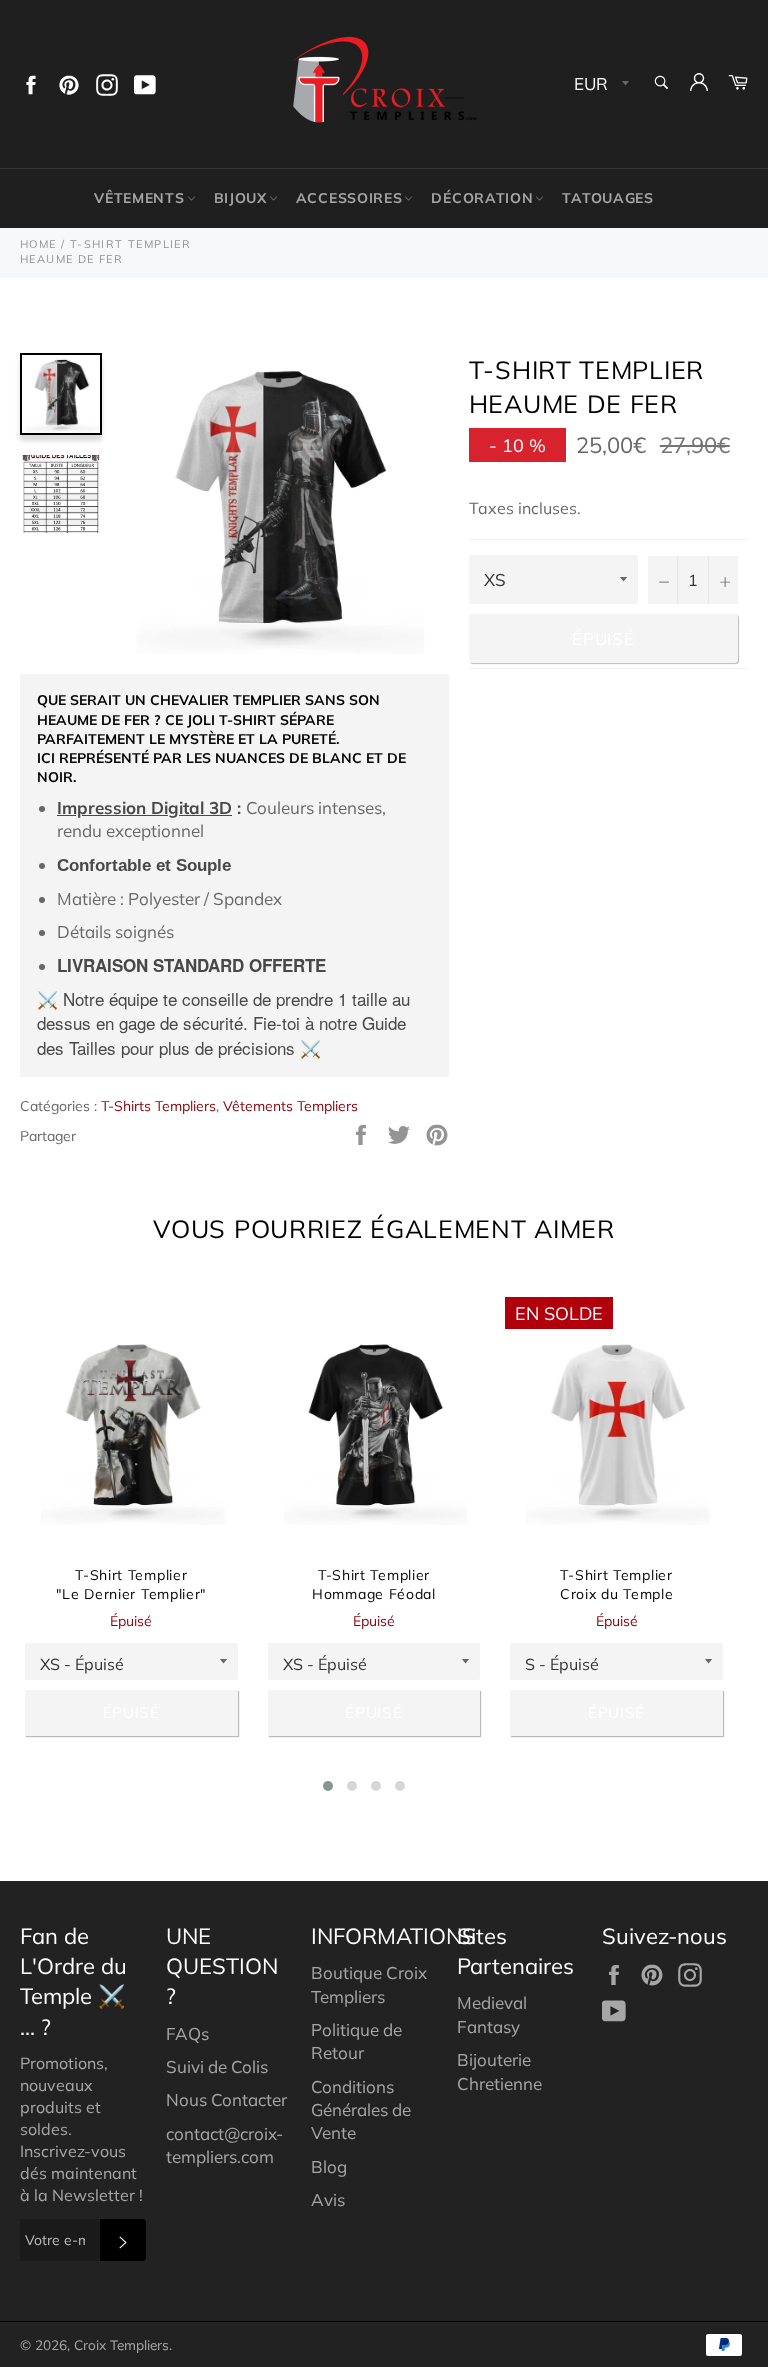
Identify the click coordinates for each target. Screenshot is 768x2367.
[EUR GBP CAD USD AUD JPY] (599, 84)
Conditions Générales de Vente (361, 2110)
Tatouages (607, 198)
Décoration (482, 198)
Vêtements (139, 198)
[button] (328, 1786)
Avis (328, 2199)
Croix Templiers (121, 2344)
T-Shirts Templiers (158, 1106)
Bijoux (240, 198)
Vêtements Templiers (290, 1106)
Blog (329, 2166)
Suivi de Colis (217, 2066)
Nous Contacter (226, 2099)
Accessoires (349, 198)
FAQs (187, 2033)
